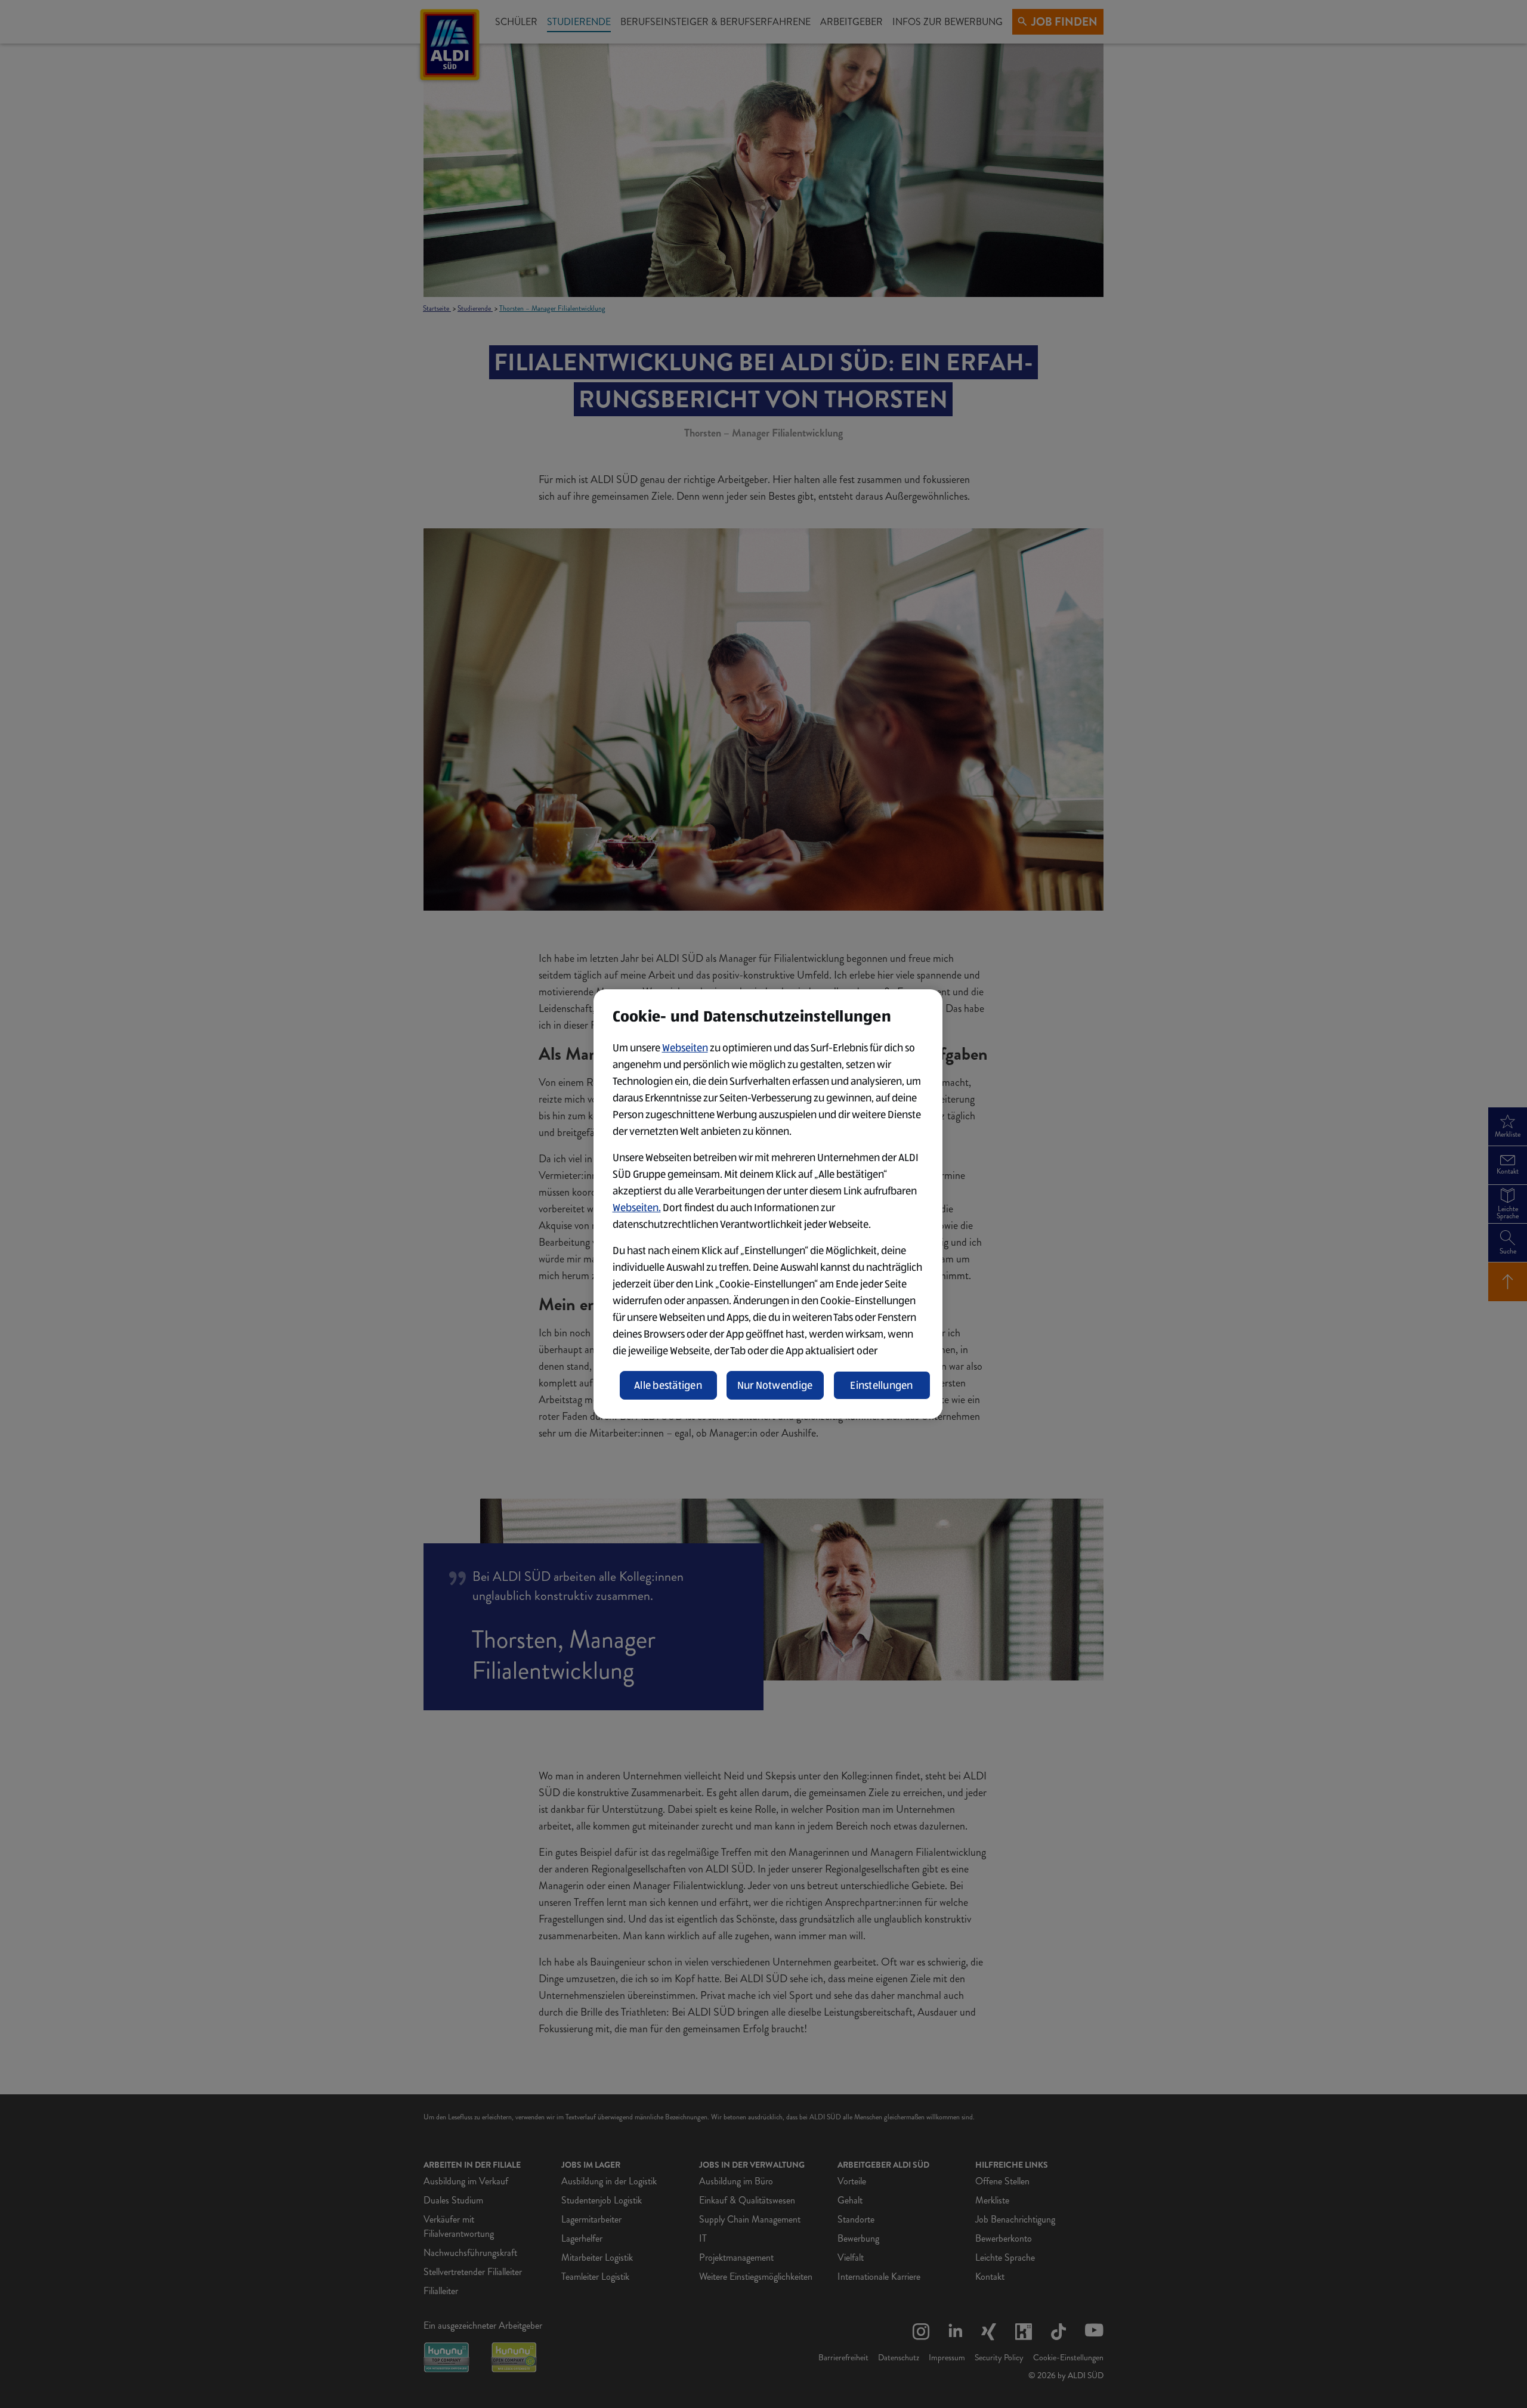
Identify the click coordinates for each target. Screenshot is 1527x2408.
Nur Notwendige (775, 1385)
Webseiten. (637, 1208)
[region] (768, 1204)
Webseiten (685, 1048)
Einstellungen (882, 1385)
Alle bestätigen (668, 1385)
